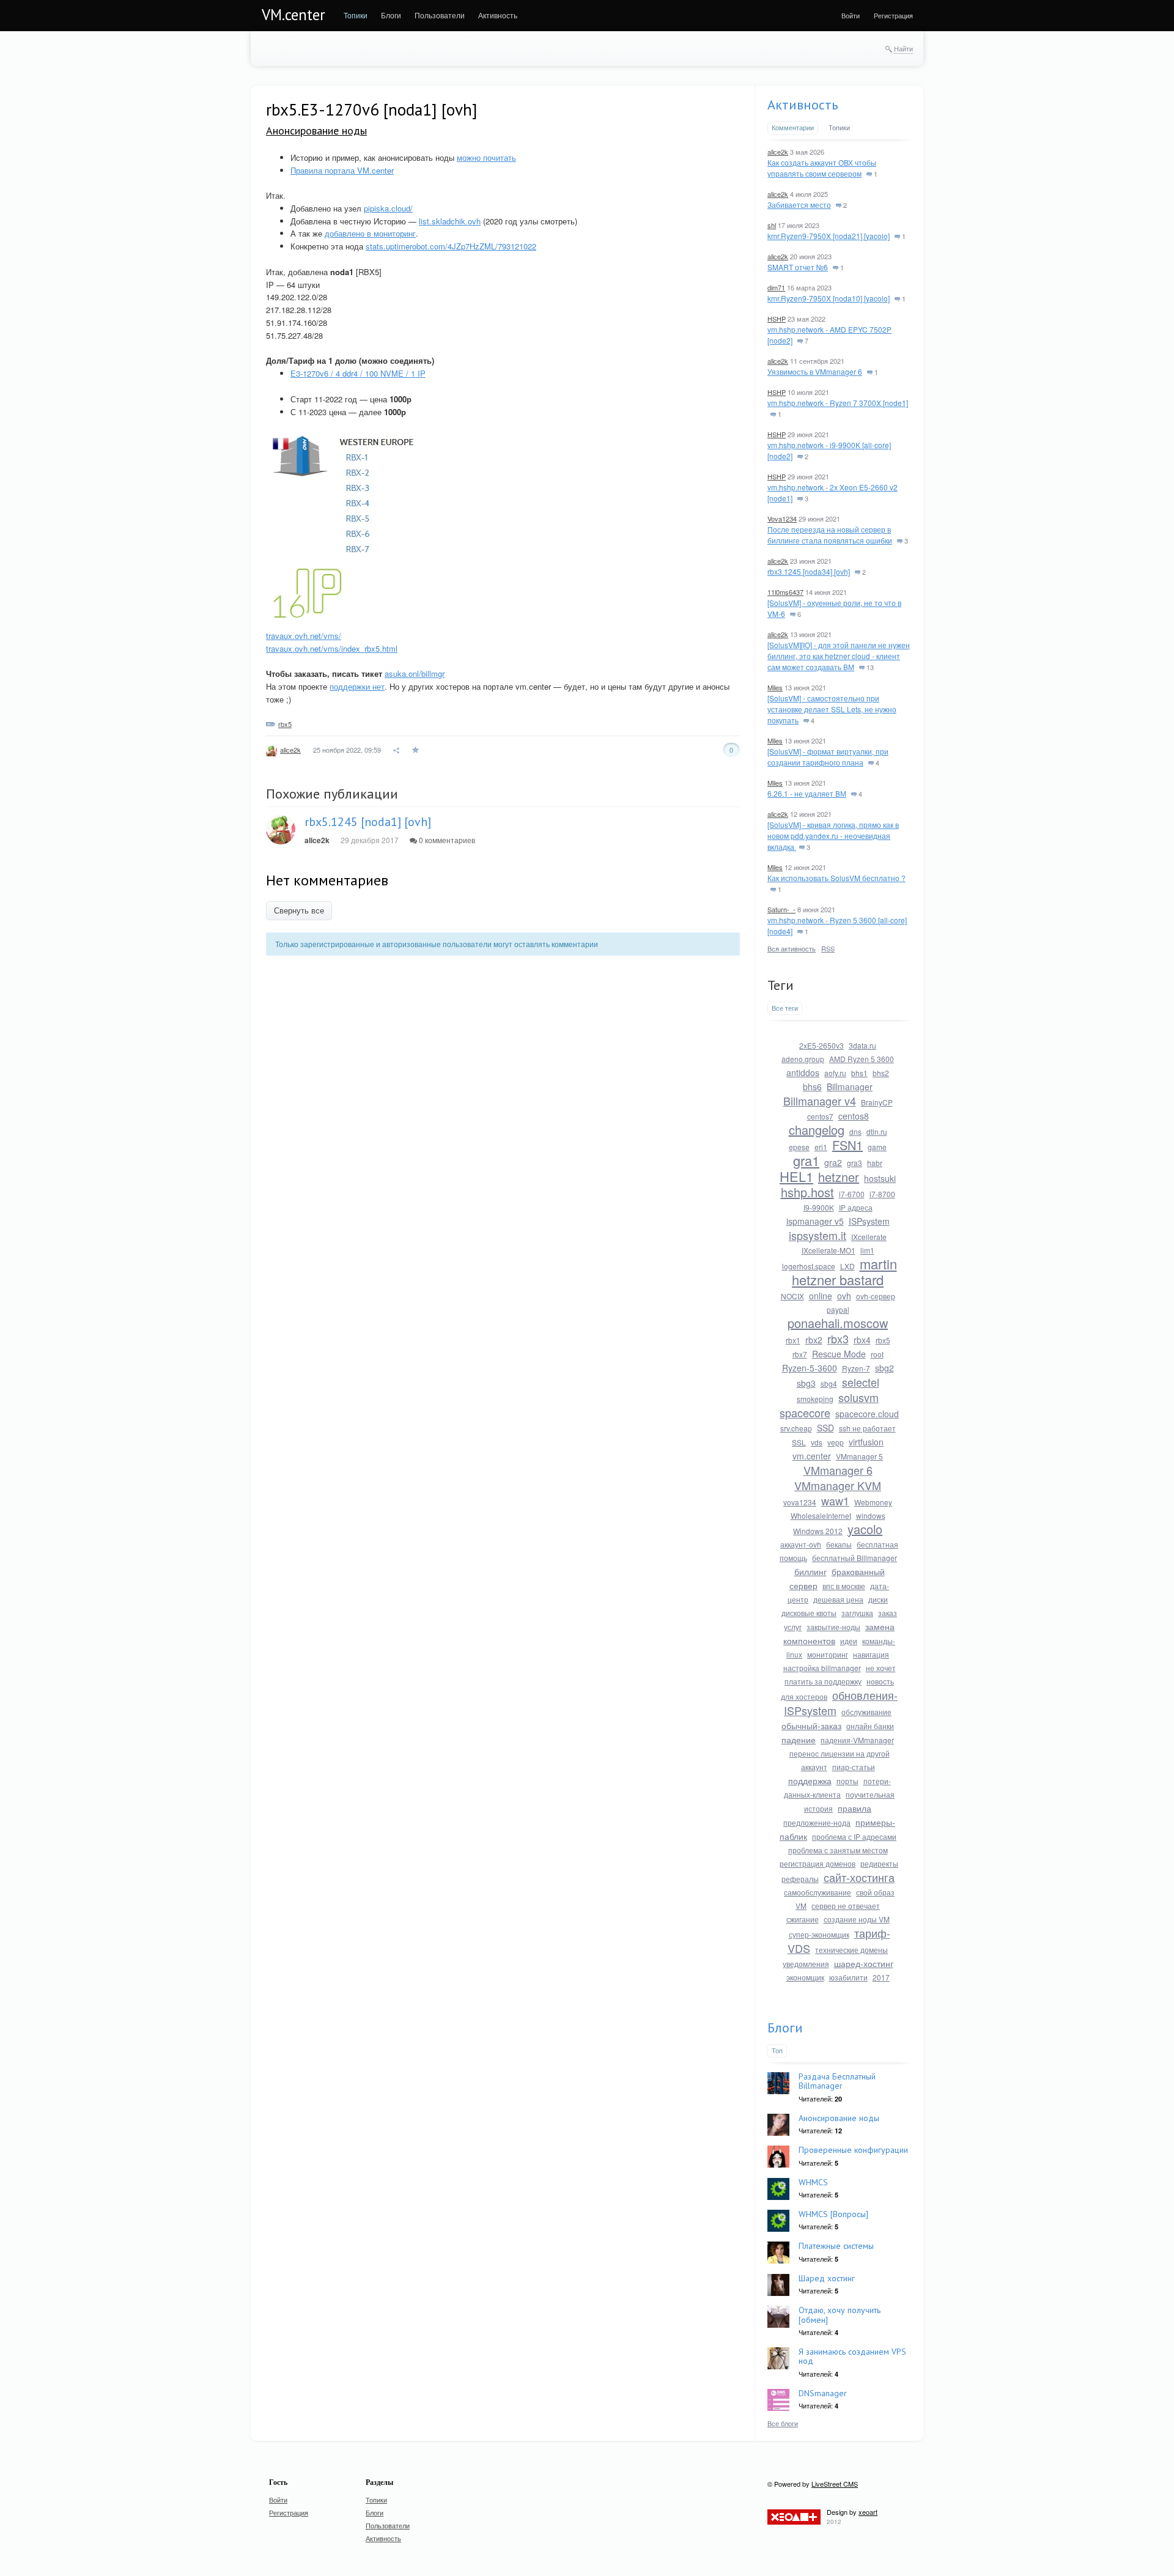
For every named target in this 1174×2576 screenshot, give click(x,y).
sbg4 (829, 1383)
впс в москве (844, 1586)
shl (772, 225)
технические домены (851, 1950)
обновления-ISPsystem (841, 1703)
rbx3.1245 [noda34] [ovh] (809, 571)
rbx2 (814, 1340)
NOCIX (792, 1296)
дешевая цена (838, 1599)
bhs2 (881, 1073)
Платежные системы (836, 2246)
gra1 (806, 1160)
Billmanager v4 (820, 1101)
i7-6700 (852, 1194)
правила (855, 1808)
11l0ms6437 (785, 592)
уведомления (806, 1964)
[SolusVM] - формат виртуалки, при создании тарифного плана (828, 757)
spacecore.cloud (867, 1414)
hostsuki (880, 1178)
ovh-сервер (876, 1296)
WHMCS (813, 2182)
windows (871, 1515)
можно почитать (486, 157)
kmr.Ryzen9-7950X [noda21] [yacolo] (829, 236)
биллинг (810, 1571)
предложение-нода (817, 1822)
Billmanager (850, 1087)
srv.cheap (796, 1428)
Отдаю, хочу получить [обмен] (840, 2315)
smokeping (815, 1399)
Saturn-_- (781, 909)
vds (817, 1442)
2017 (881, 1977)
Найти (903, 48)
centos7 (820, 1116)
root (877, 1354)
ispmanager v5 (815, 1221)
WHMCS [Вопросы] (833, 2214)
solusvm (858, 1397)
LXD (847, 1266)
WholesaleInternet (821, 1515)
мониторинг (828, 1654)
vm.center (812, 1456)
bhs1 (859, 1073)
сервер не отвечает (846, 1906)
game (877, 1147)
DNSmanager (823, 2393)
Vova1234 (782, 519)
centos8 (854, 1116)
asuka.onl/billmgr (415, 674)
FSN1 (847, 1145)
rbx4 (862, 1340)
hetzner (839, 1177)
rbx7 (800, 1354)
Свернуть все (299, 911)
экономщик (805, 1977)
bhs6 (812, 1087)
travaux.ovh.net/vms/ (304, 636)
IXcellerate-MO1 (829, 1250)
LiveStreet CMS (835, 2484)
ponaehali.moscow (838, 1323)
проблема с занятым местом (838, 1850)
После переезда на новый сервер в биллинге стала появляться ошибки (830, 535)
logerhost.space (809, 1266)
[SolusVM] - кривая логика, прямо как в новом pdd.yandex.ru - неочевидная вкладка (833, 836)
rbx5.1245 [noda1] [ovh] (368, 822)
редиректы (879, 1863)
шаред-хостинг (864, 1963)
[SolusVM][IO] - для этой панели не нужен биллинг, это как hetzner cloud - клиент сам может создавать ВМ (839, 656)
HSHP (777, 319)
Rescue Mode (839, 1354)
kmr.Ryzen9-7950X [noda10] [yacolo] (829, 298)
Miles (775, 687)
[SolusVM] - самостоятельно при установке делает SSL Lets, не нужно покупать (832, 709)
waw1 (835, 1500)
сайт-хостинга (859, 1877)
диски (878, 1599)
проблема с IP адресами (854, 1836)
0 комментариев (446, 840)
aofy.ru (835, 1073)
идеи (849, 1641)
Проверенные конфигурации (853, 2150)
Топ (777, 2050)
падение (799, 1740)
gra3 (855, 1163)
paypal (838, 1309)
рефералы (800, 1879)
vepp (836, 1442)
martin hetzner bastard (844, 1271)
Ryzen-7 (856, 1368)
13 (869, 667)
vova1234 (800, 1502)
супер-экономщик (819, 1934)
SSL (799, 1442)
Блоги (785, 2028)
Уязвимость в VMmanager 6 (815, 371)
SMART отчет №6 (798, 267)
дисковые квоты (809, 1613)
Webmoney (873, 1502)
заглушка (857, 1613)
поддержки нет (357, 686)
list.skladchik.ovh (450, 221)
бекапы (839, 1544)
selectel (861, 1382)
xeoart (868, 2512)
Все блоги (783, 2423)
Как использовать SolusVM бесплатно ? (836, 878)
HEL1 (796, 1176)
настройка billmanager (822, 1668)
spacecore (805, 1412)
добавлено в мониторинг (370, 233)
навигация (871, 1654)
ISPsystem (869, 1221)
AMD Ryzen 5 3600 (862, 1059)
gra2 (833, 1162)
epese (799, 1147)
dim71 (776, 287)
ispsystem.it (818, 1235)
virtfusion (866, 1442)
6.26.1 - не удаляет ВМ (807, 793)
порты (847, 1781)
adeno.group (803, 1059)
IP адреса (856, 1207)
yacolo (865, 1529)
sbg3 (806, 1383)
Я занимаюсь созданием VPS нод (852, 2356)
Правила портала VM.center (342, 170)
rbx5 (285, 724)
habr (875, 1163)
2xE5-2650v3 (821, 1045)
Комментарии (793, 127)
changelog (817, 1130)
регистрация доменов (818, 1863)
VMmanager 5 (859, 1456)
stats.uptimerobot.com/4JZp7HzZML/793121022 (451, 246)
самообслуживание (818, 1892)
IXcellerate (869, 1237)
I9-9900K (819, 1207)
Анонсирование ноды (316, 131)
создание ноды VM (857, 1919)
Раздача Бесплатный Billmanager (837, 2081)
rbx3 (838, 1338)
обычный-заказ (811, 1725)
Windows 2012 (818, 1531)
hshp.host (807, 1192)
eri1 (821, 1147)
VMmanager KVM (838, 1485)
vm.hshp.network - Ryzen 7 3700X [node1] (838, 403)
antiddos (803, 1072)
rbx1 (793, 1340)
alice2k (290, 750)
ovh (844, 1296)
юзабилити (848, 1977)
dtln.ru (877, 1131)
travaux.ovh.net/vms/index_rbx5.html (332, 648)
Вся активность (792, 948)
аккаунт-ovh (801, 1544)
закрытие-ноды (833, 1627)
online (821, 1296)
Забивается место (799, 205)
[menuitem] (356, 15)
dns (855, 1131)
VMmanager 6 (838, 1470)
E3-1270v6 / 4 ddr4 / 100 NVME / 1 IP (358, 373)
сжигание (803, 1919)
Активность (803, 105)
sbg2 (884, 1368)
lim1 (867, 1250)
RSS (828, 948)
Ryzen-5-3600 (810, 1368)
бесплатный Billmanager (855, 1558)
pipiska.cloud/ (388, 208)
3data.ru (862, 1045)
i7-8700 (882, 1194)
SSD (825, 1428)
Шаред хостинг (827, 2278)
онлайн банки (870, 1726)
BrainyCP (877, 1102)
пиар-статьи (854, 1767)
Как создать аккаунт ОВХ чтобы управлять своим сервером (822, 168)
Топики (839, 127)
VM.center (293, 15)
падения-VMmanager (857, 1740)
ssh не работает (867, 1428)
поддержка (810, 1781)
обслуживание (866, 1712)
